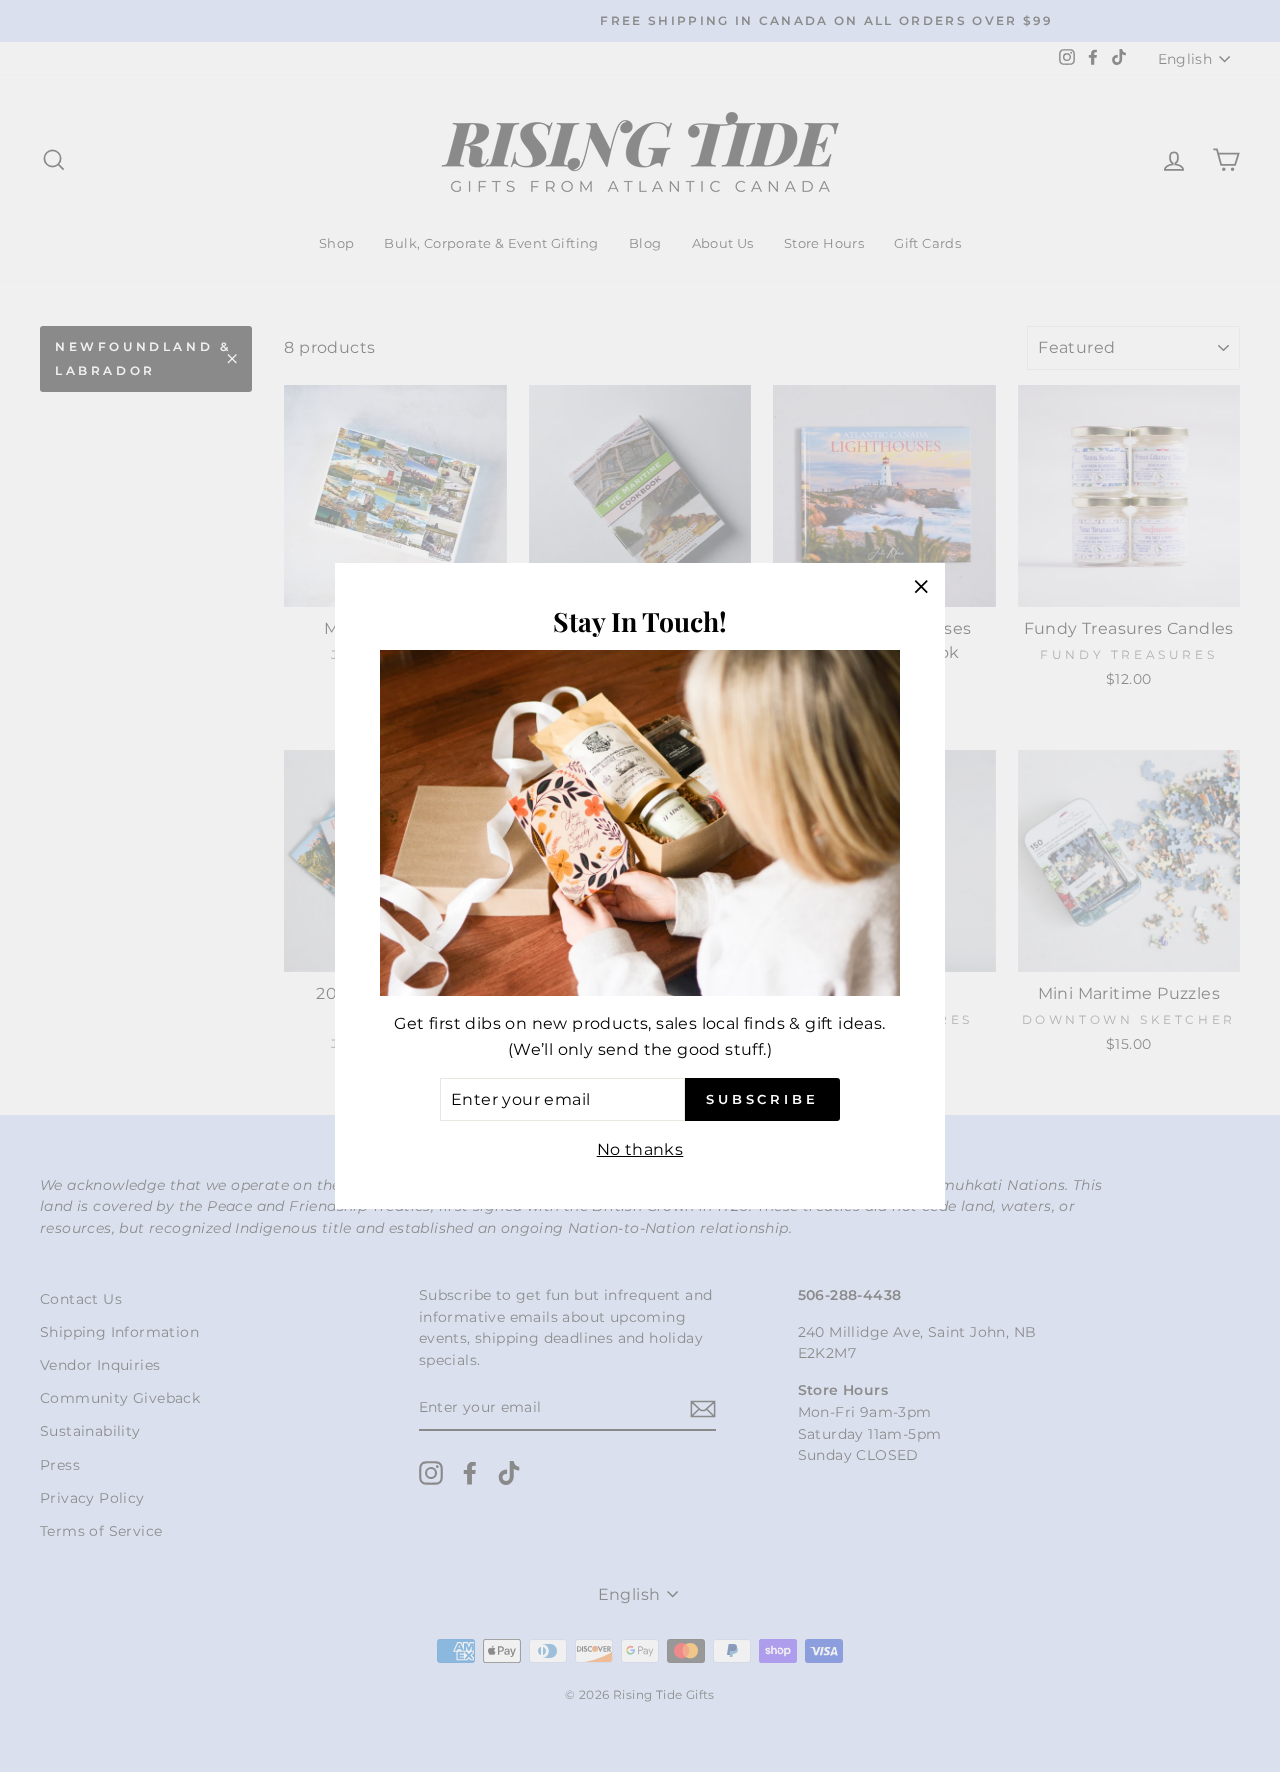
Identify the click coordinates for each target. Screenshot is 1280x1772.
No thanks (640, 1149)
